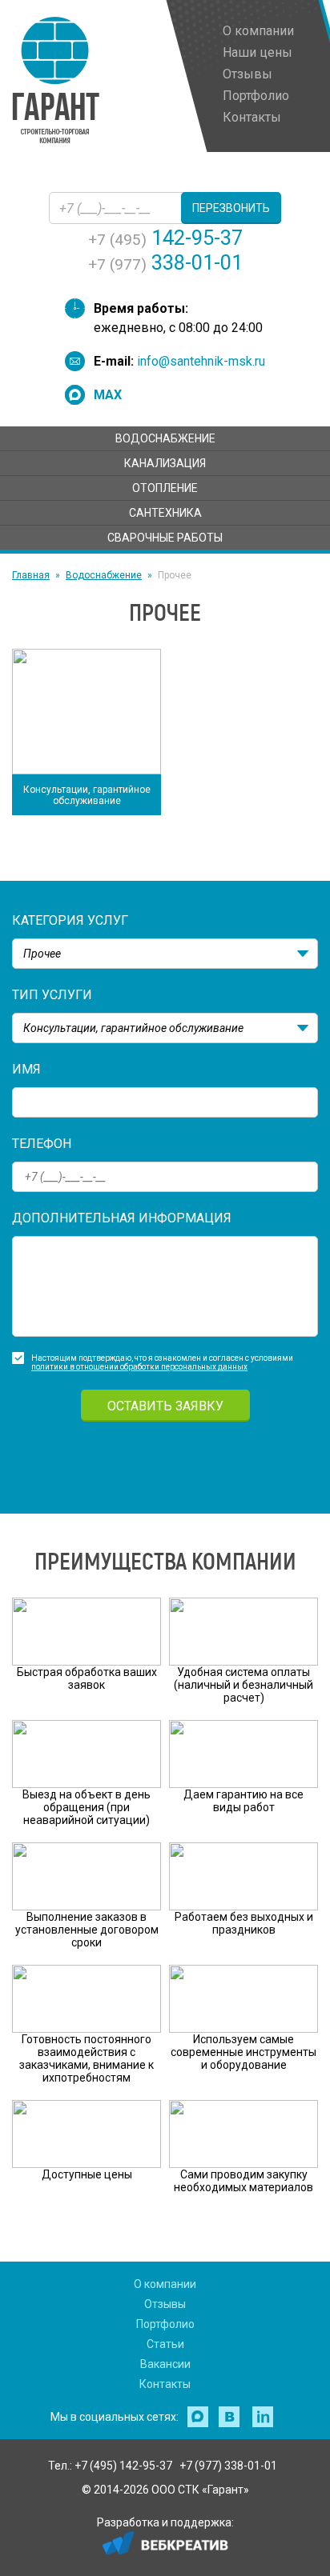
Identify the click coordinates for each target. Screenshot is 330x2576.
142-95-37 (165, 238)
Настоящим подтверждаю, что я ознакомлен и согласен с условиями (162, 1358)
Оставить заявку (165, 1406)
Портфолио (165, 2324)
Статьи (165, 2344)
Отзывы (165, 2304)
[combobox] (165, 954)
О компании (165, 2284)
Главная (31, 575)
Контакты (165, 2384)
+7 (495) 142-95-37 (123, 2466)
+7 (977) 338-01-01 (228, 2466)
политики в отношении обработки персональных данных (139, 1367)
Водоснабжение (104, 575)
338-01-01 (165, 262)
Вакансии (165, 2364)
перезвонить (231, 208)
